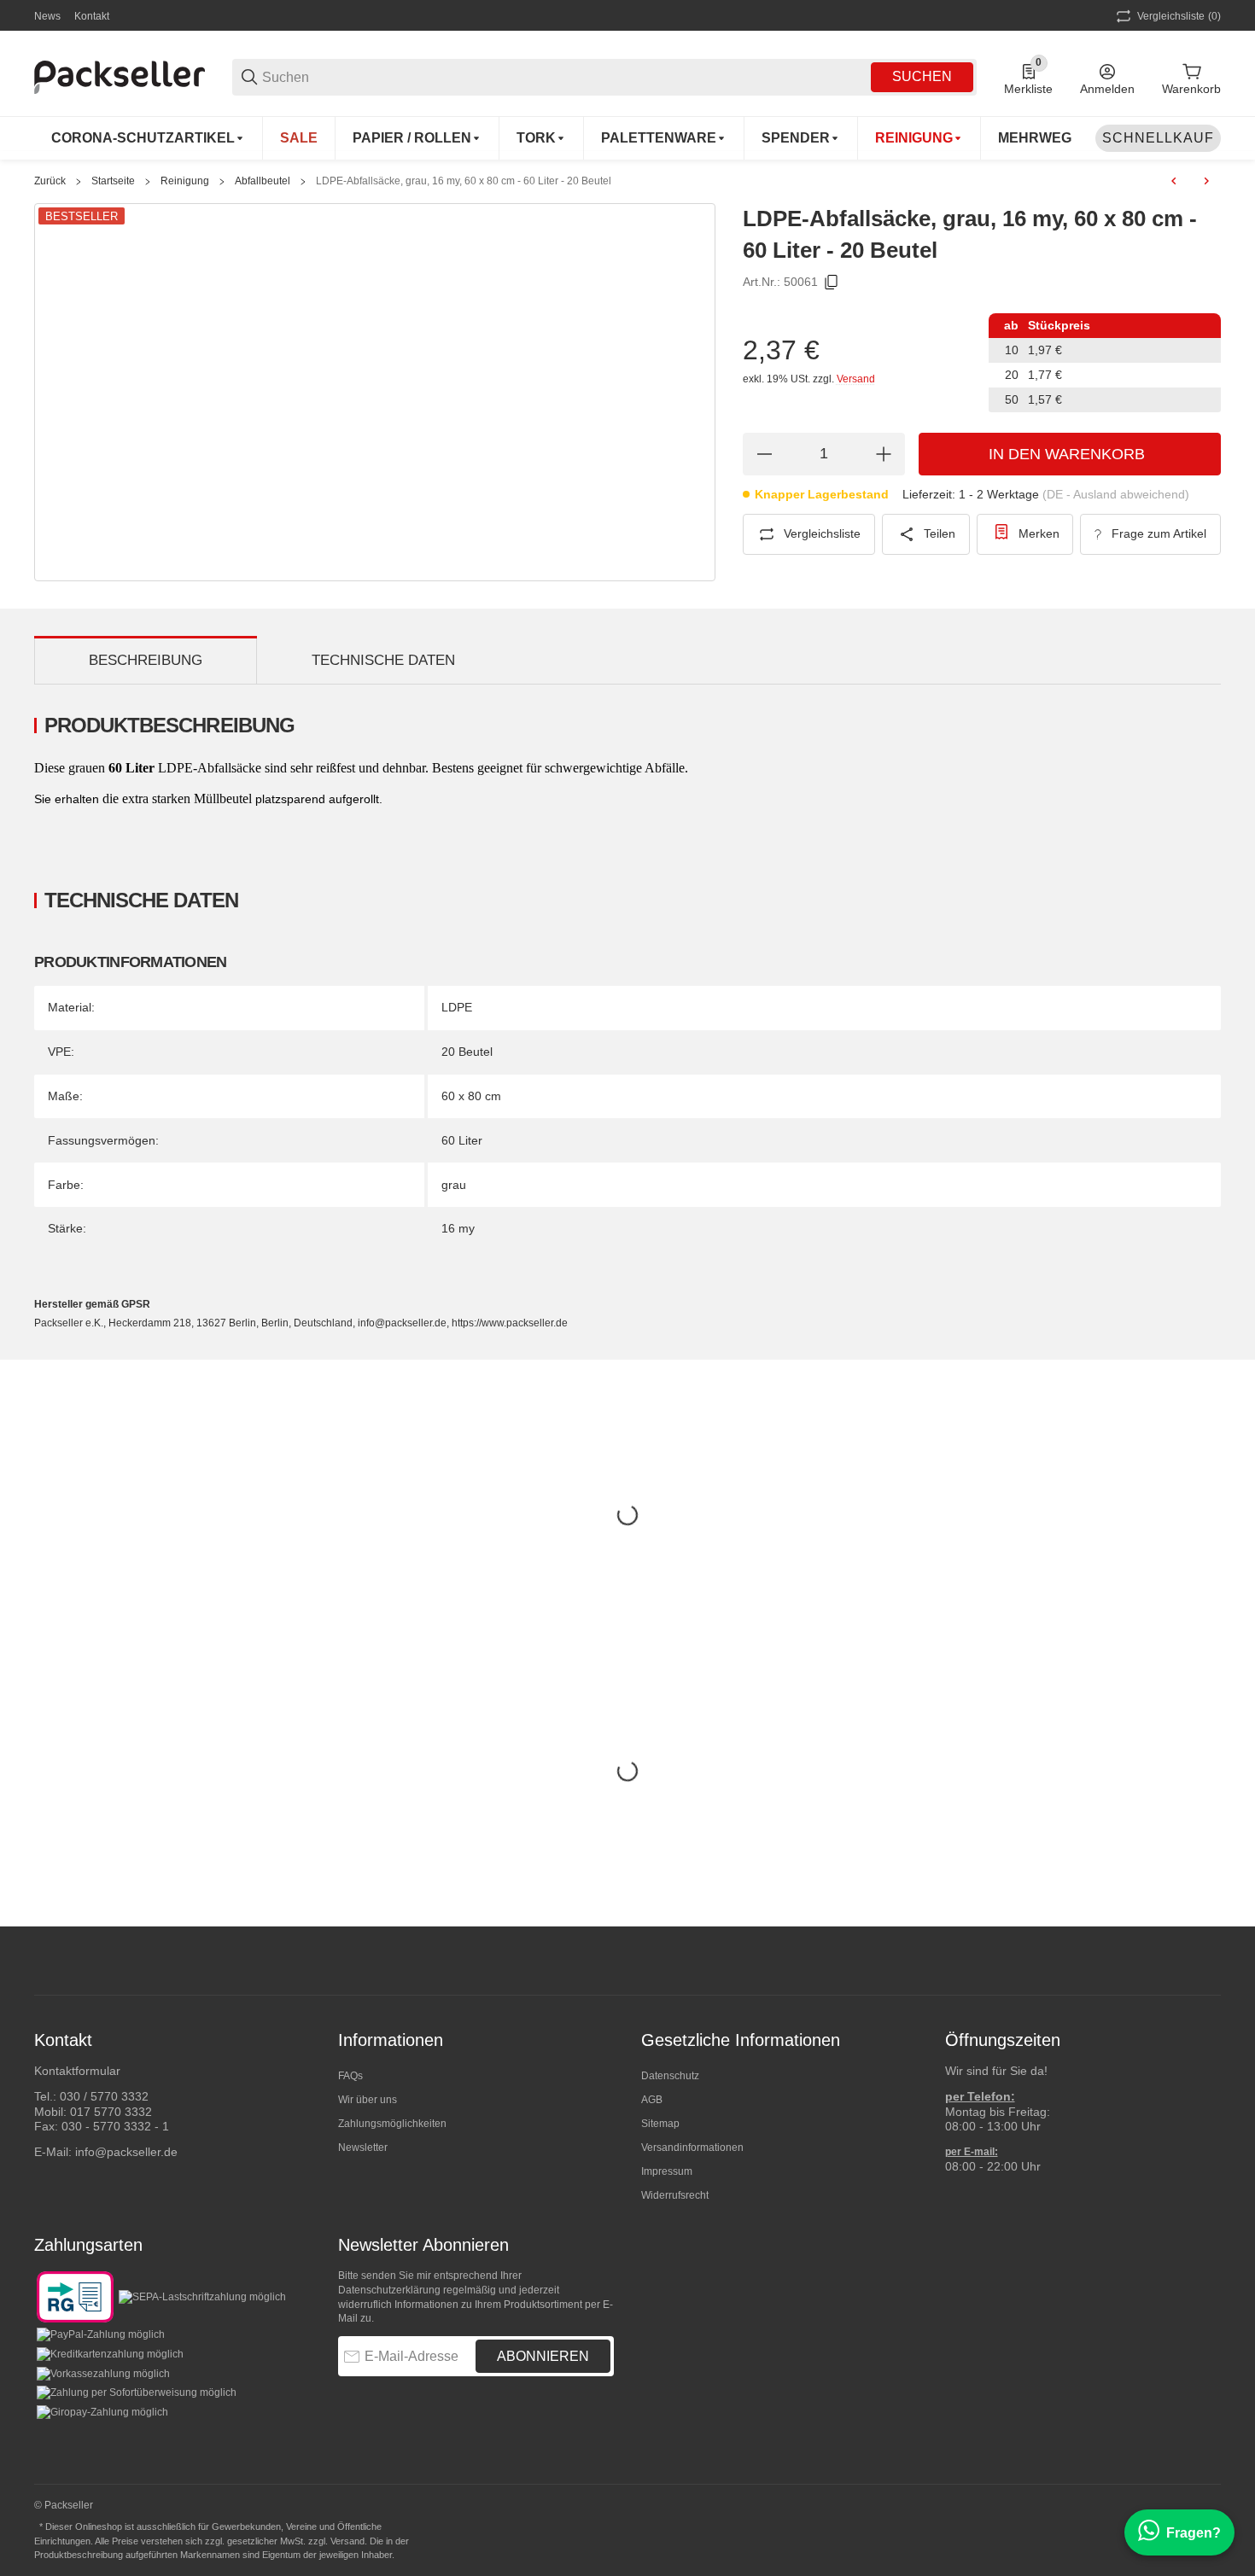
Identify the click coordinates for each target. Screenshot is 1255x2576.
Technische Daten (383, 660)
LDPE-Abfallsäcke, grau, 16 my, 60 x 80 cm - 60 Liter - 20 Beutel (464, 181)
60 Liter (462, 1140)
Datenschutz (670, 2076)
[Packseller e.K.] (120, 76)
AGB (652, 2100)
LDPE (457, 1007)
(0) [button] (1179, 16)
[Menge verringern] (764, 454)
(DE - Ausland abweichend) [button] (1116, 494)
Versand (856, 379)
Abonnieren (543, 2356)
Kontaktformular (77, 2071)
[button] (1207, 1961)
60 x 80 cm (471, 1096)
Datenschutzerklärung (389, 2290)
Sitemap (660, 2124)
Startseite (113, 181)
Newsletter (363, 2148)
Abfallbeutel (263, 181)
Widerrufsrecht (675, 2195)
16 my (458, 1228)
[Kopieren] (832, 283)
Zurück (50, 181)
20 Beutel (467, 1052)
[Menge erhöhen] (884, 454)
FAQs (350, 2076)
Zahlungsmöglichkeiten (392, 2124)
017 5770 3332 (111, 2112)
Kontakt (92, 16)
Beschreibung (146, 660)
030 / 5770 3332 (104, 2096)
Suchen (922, 76)
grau (454, 1185)
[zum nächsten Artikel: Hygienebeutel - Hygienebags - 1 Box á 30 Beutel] (1206, 181)
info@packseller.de (126, 2152)
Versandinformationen (692, 2148)
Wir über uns (368, 2100)
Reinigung (185, 181)
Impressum (667, 2171)
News (47, 16)
